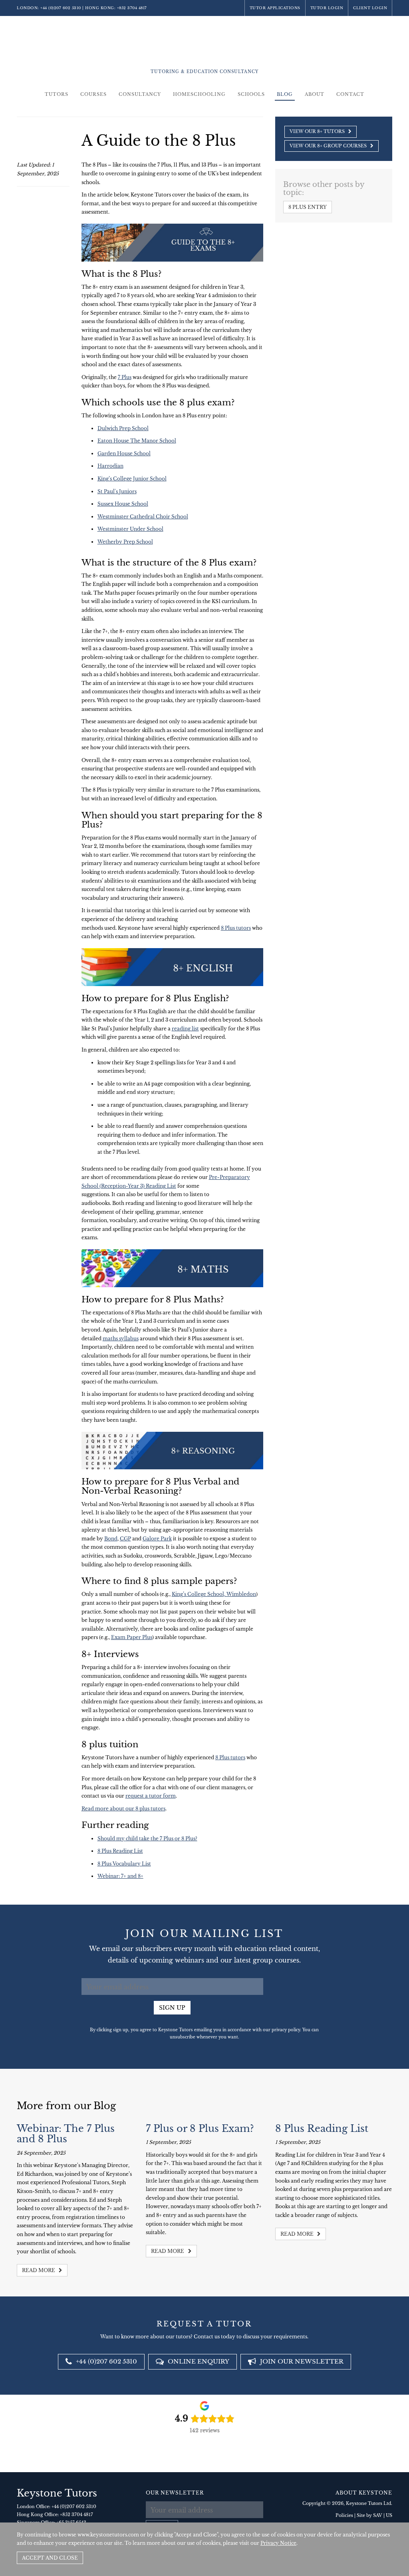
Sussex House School (123, 504)
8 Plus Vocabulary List (124, 1864)
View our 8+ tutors (318, 131)
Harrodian (110, 466)
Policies (344, 2515)
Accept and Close (50, 2558)
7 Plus (125, 377)
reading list (185, 1029)
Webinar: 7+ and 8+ (120, 1876)
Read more (39, 2270)
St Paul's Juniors (117, 491)
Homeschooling (199, 94)
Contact (350, 94)
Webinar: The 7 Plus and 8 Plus (66, 2134)
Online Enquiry (198, 2361)
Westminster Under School (130, 529)
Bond (111, 1539)
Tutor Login (327, 8)
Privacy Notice (278, 2543)
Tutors (57, 94)
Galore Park (157, 1539)
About (315, 94)
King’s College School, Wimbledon (214, 1594)
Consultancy (140, 94)
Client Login (370, 8)
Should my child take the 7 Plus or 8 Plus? (147, 1839)
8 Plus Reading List (120, 1851)
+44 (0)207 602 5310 (61, 8)
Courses (93, 94)
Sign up (172, 2008)
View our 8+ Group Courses (329, 146)
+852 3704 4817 (132, 8)
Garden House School (124, 453)
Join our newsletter (301, 2361)
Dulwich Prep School (123, 428)
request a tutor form (151, 1796)
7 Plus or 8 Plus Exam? (200, 2128)
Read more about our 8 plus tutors (123, 1809)
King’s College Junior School (132, 479)
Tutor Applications (275, 8)
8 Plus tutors (236, 928)
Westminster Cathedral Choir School (143, 517)
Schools (251, 94)
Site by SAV (369, 2515)
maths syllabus (121, 1339)
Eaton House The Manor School (137, 441)
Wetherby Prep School (125, 542)
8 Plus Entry (308, 207)
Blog (285, 94)
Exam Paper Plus (132, 1637)
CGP (125, 1539)
